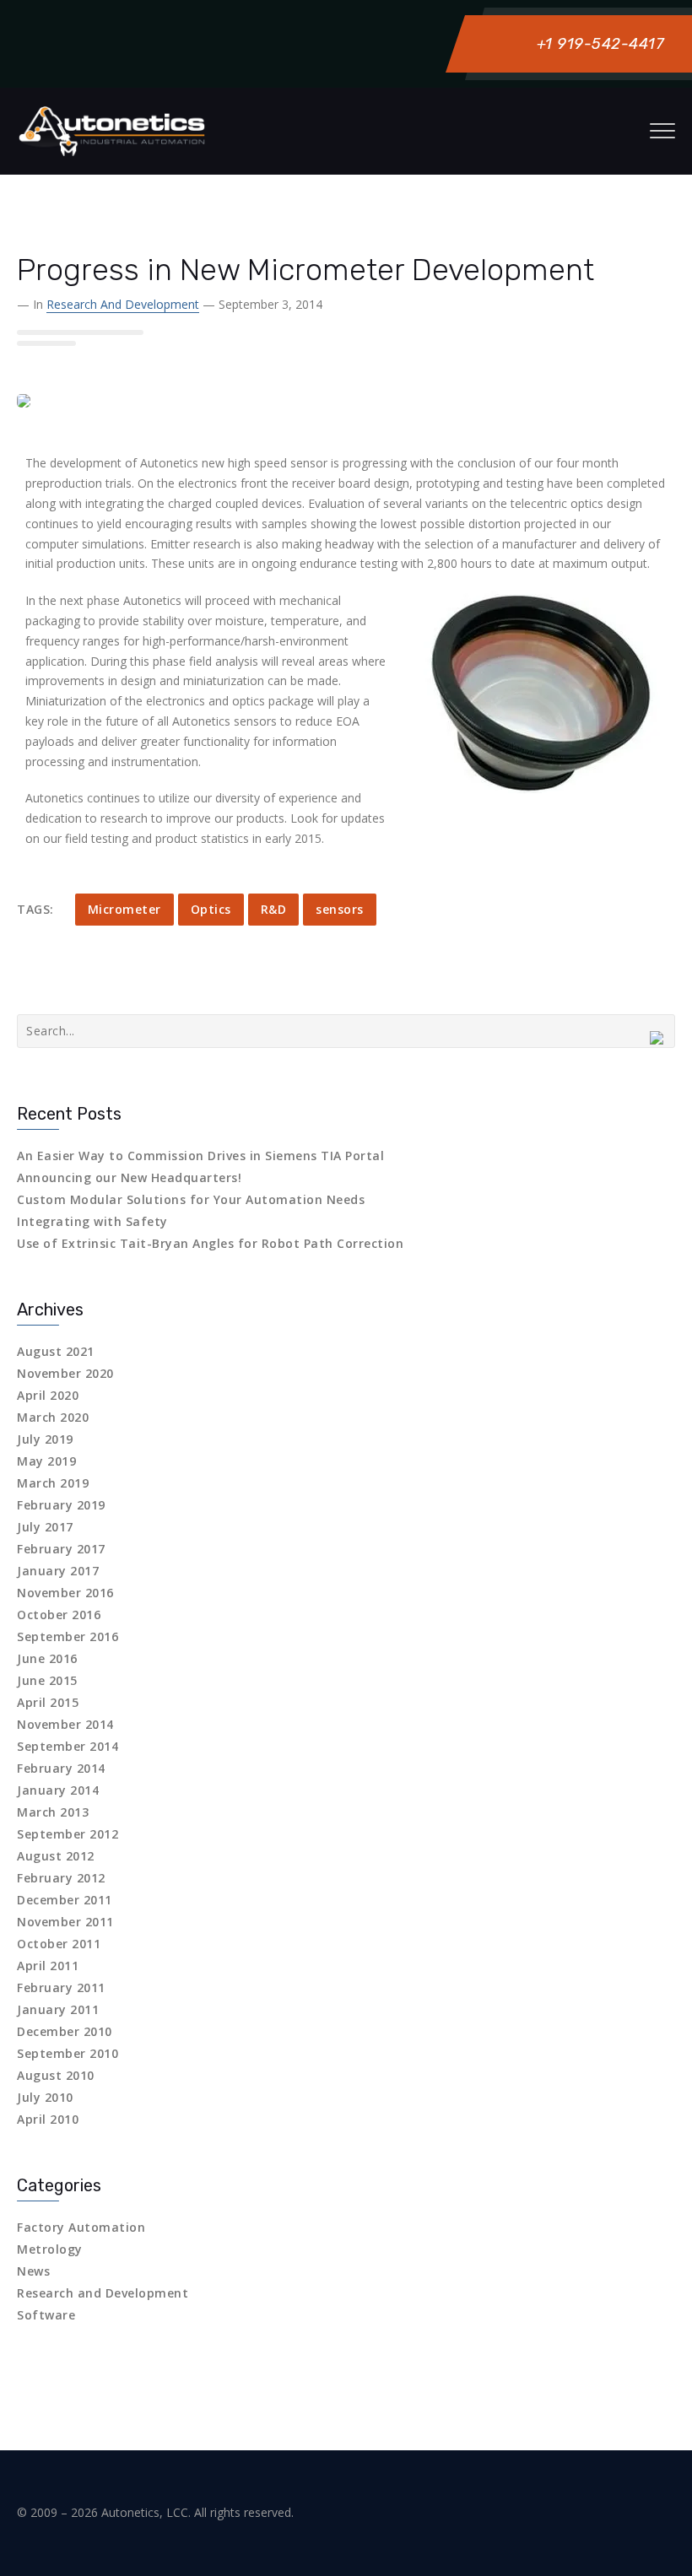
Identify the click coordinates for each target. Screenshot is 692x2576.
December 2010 (65, 2031)
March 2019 (53, 1483)
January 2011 (58, 2009)
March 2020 (53, 1417)
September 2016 (68, 1636)
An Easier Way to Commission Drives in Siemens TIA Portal (200, 1156)
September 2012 (68, 1834)
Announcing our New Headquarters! (129, 1177)
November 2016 (65, 1593)
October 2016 (59, 1615)
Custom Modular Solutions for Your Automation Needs (191, 1199)
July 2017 (45, 1527)
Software (46, 2315)
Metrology (50, 2249)
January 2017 (58, 1571)
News (33, 2271)
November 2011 (65, 1922)
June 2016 (47, 1658)
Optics (211, 909)
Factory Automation (81, 2227)
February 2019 (61, 1505)
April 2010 (48, 2119)
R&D (274, 909)
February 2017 (61, 1549)
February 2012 (61, 1878)
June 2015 (47, 1680)
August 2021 (56, 1351)
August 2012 (56, 1856)
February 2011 (61, 1987)
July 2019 (45, 1439)
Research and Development (123, 304)
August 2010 (56, 2075)
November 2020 (65, 1373)
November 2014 (65, 1724)
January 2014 (58, 1790)
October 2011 (59, 1944)
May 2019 (46, 1461)
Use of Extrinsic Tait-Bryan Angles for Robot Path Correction (210, 1243)
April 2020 (48, 1395)
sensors (340, 909)
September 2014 (68, 1746)
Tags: (35, 909)
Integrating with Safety (92, 1221)
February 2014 (61, 1768)
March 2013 (53, 1812)
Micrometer (124, 909)
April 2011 (48, 1966)
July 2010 (45, 2097)
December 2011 (65, 1900)
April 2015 (48, 1702)
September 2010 (68, 2053)
